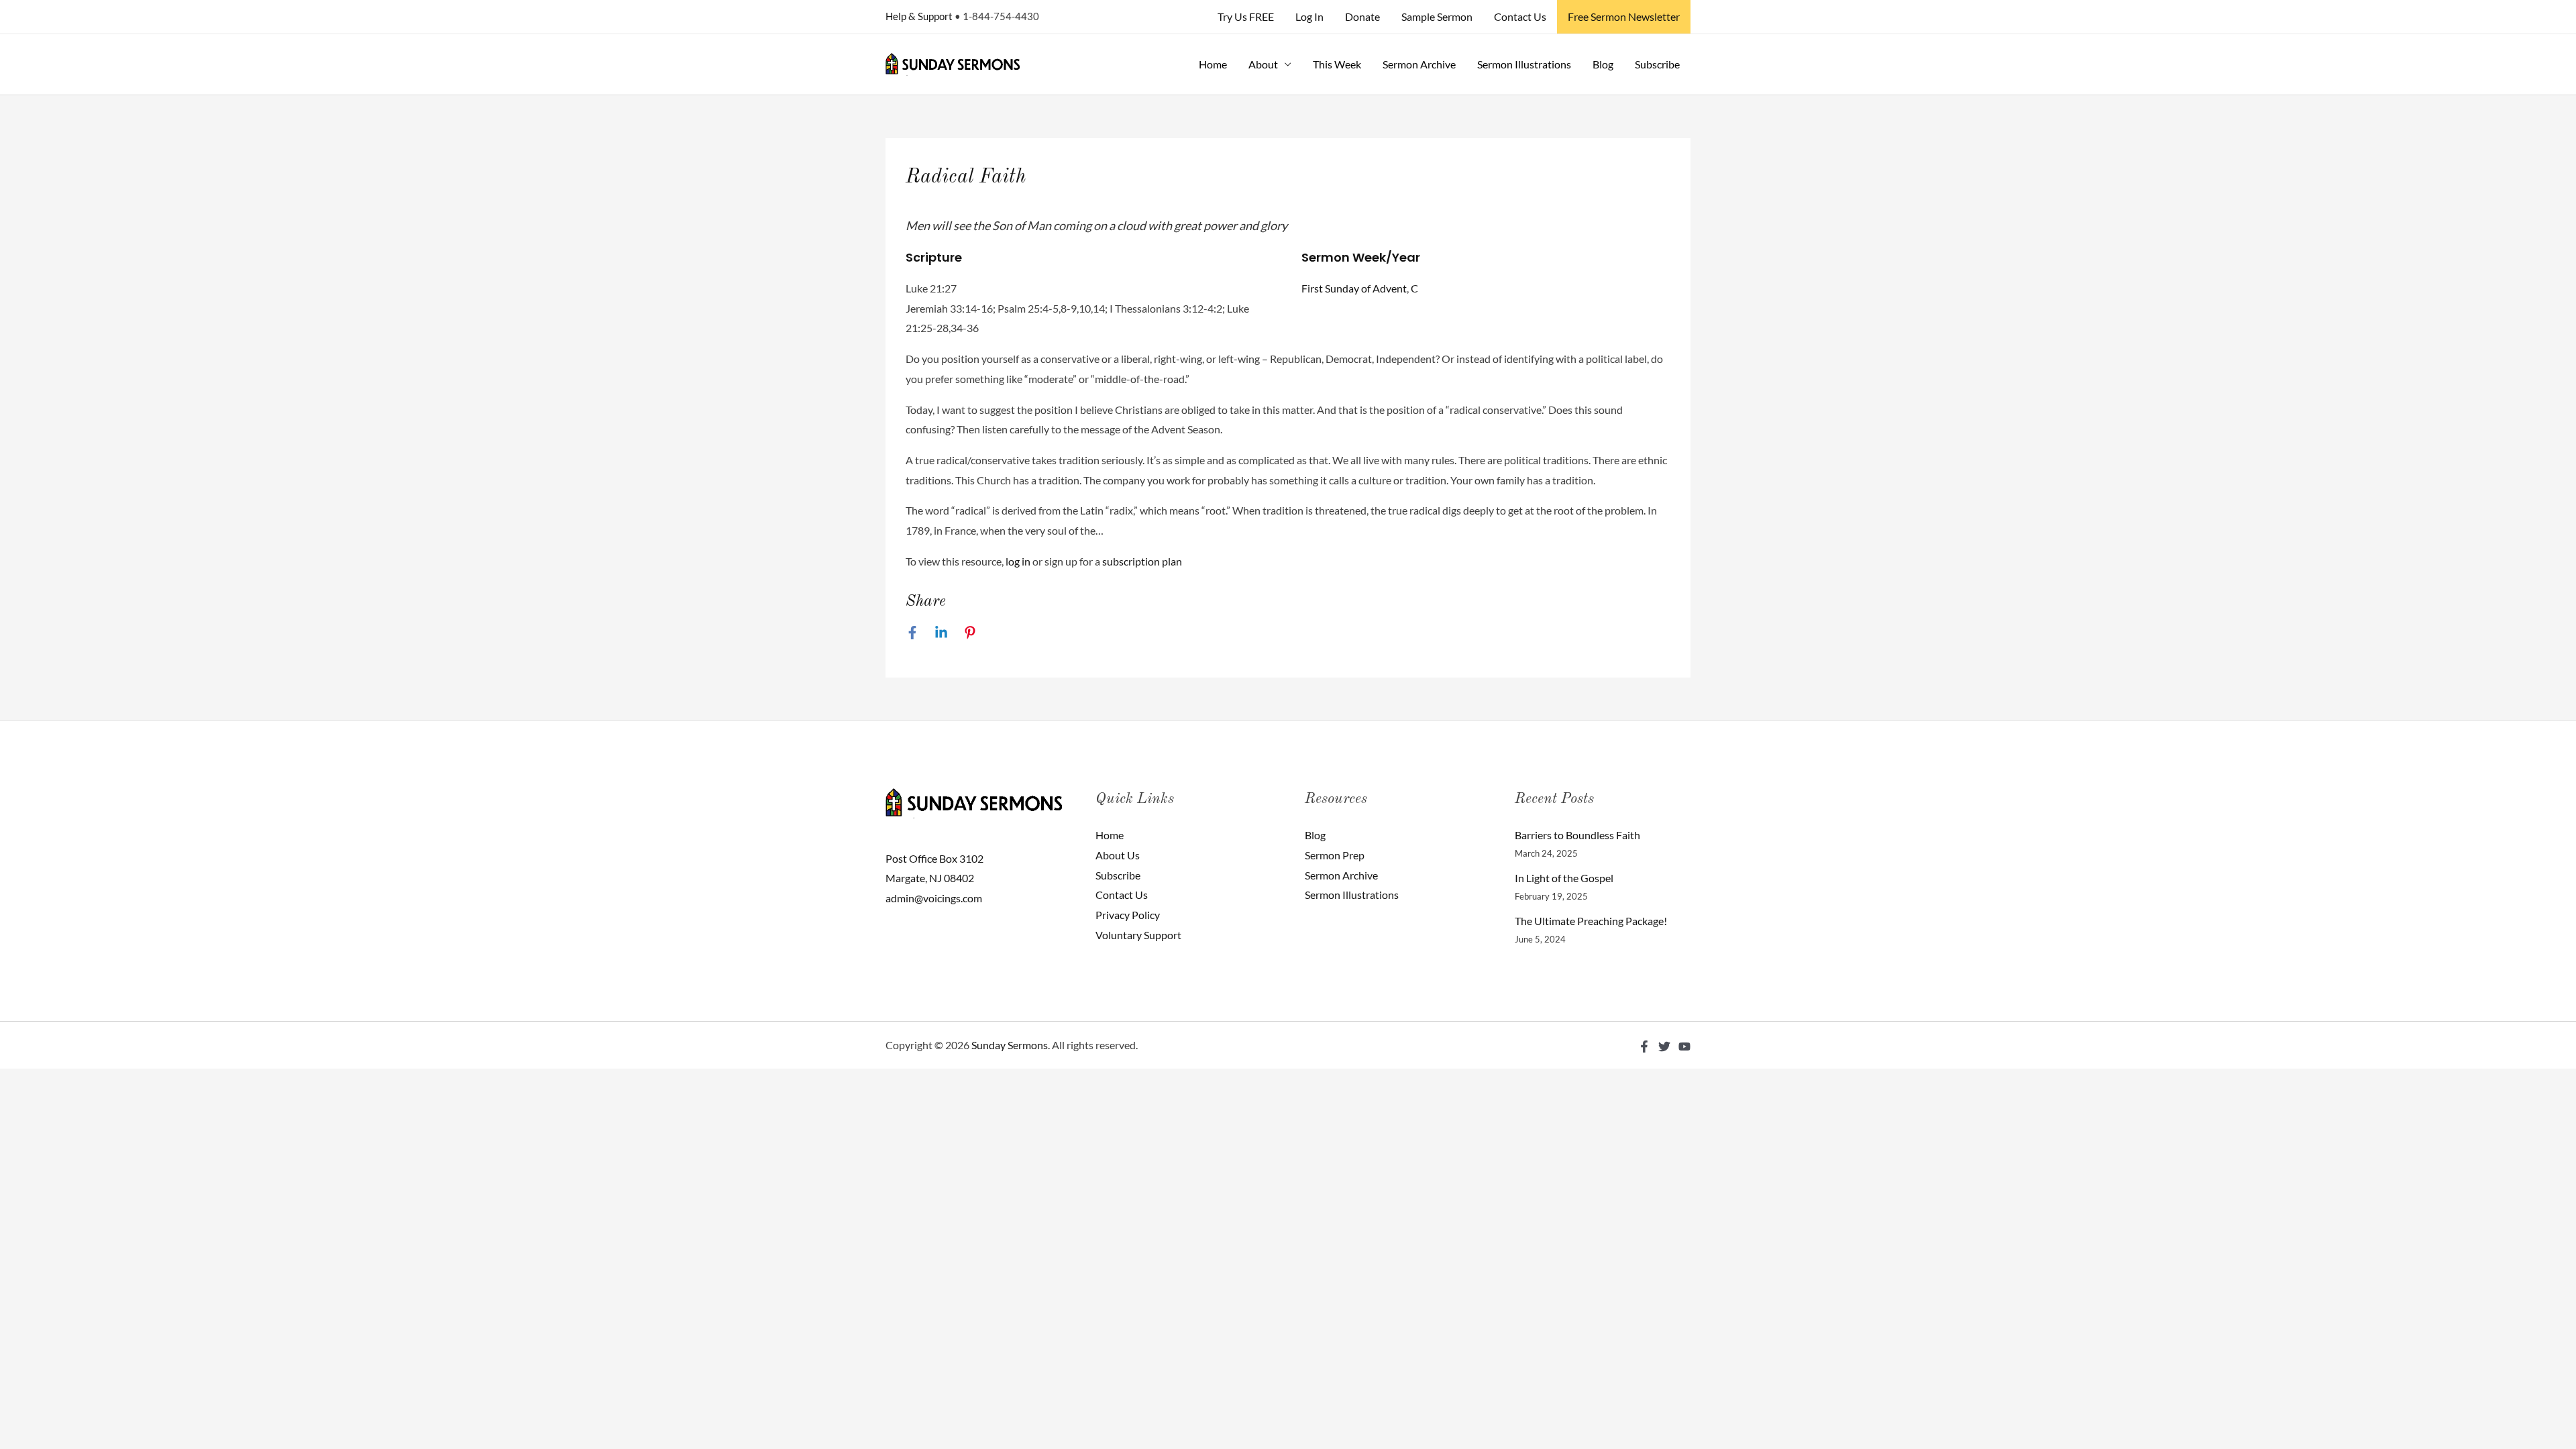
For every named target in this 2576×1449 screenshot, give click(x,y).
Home (1213, 64)
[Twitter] (1664, 1046)
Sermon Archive (1419, 64)
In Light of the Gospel (1564, 878)
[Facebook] (912, 632)
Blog (1603, 64)
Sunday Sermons (1010, 1045)
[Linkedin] (941, 632)
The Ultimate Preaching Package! (1591, 921)
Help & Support (919, 16)
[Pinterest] (970, 632)
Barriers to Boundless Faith (1577, 835)
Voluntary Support (1138, 935)
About (1263, 64)
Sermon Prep (1335, 855)
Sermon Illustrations (1524, 64)
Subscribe (1657, 64)
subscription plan (1142, 561)
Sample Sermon (1437, 16)
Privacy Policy (1128, 915)
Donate (1362, 16)
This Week (1337, 64)
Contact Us (1520, 16)
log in (1018, 561)
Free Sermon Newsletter (1624, 16)
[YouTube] (1684, 1046)
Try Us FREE (1246, 16)
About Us (1118, 855)
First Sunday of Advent (1354, 288)
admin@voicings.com (934, 898)
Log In (1309, 16)
